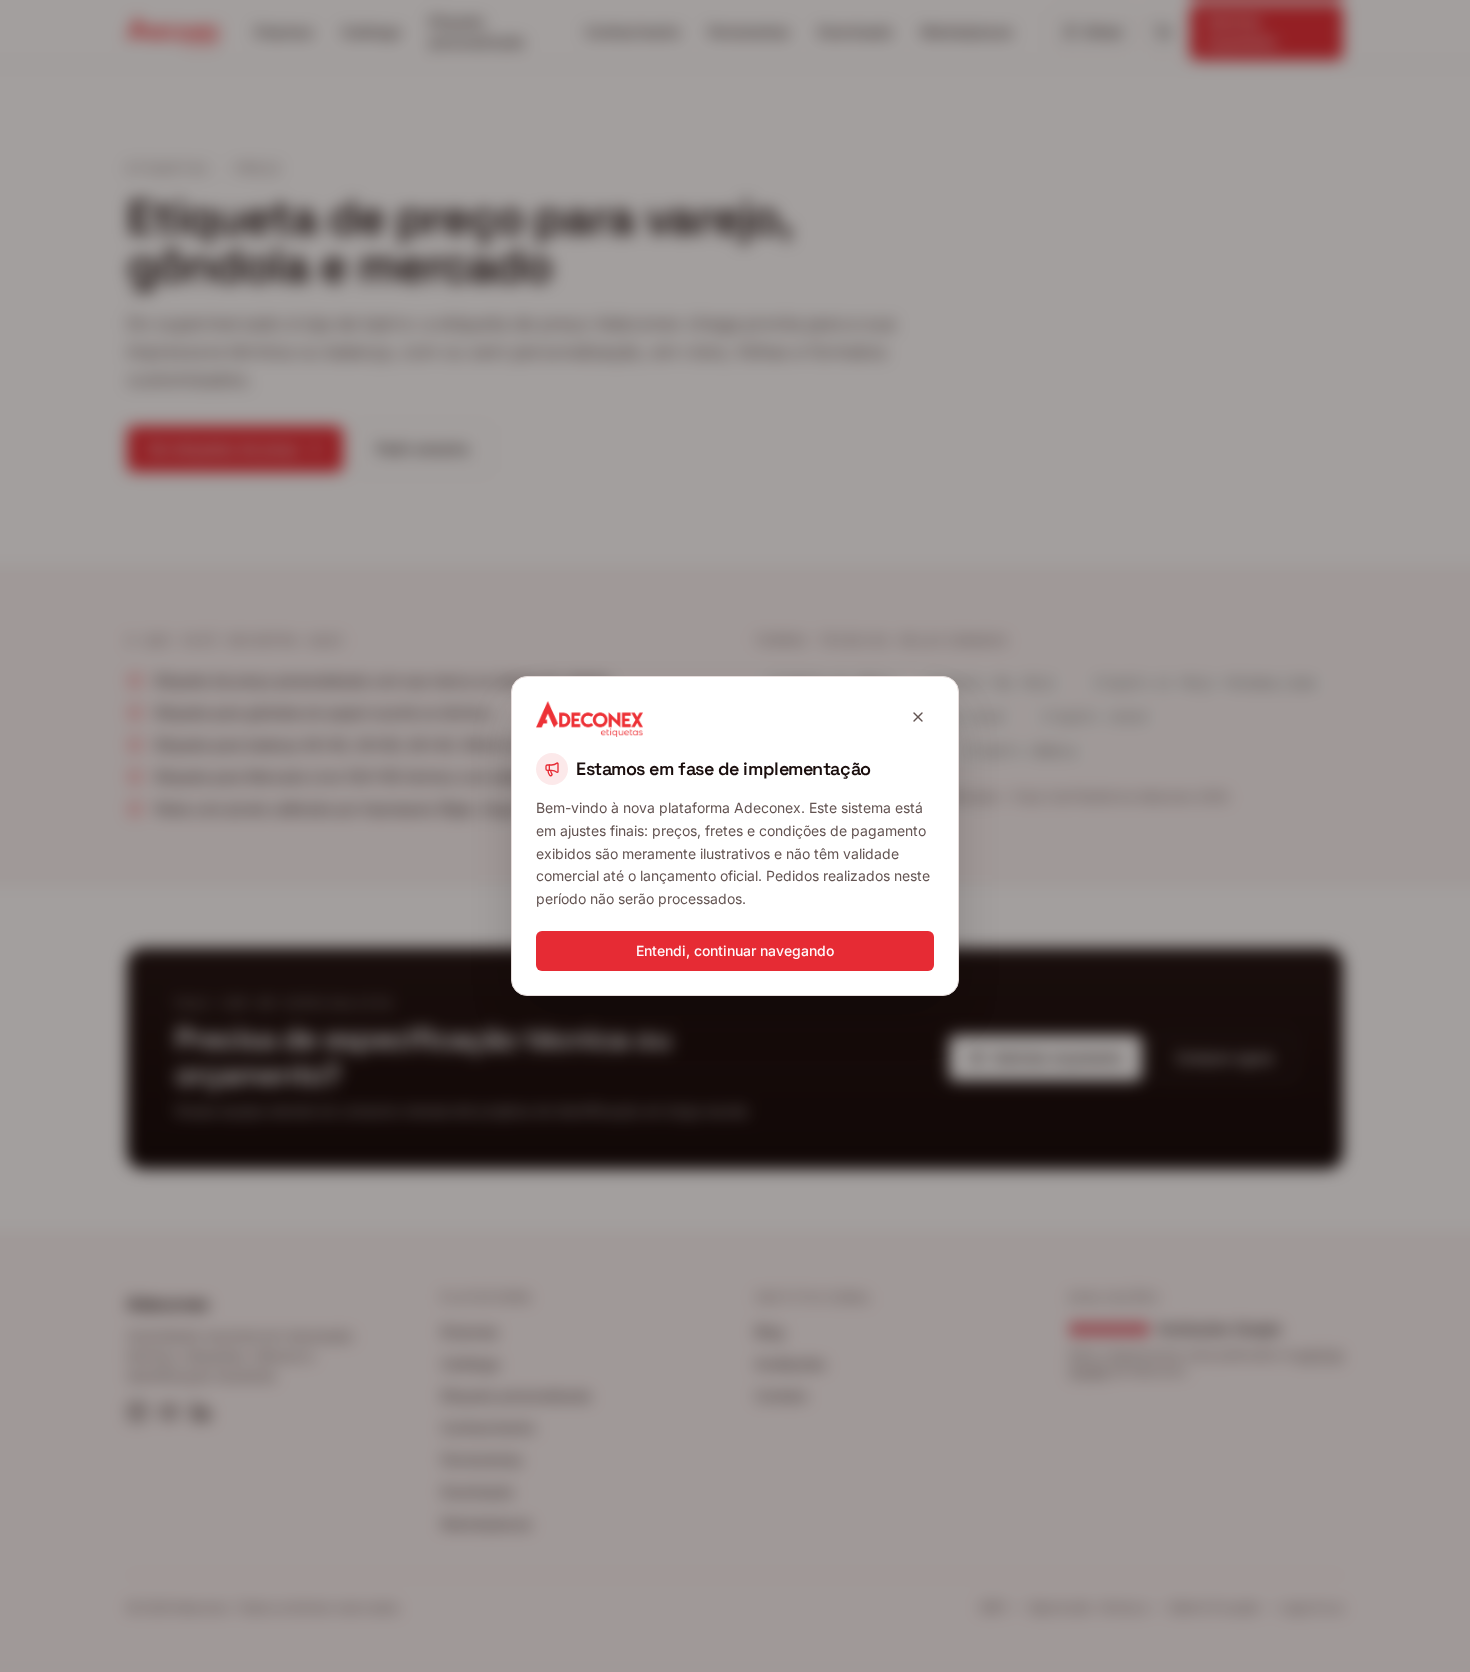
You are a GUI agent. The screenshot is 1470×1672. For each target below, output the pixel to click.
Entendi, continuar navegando (735, 950)
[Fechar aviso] (918, 717)
